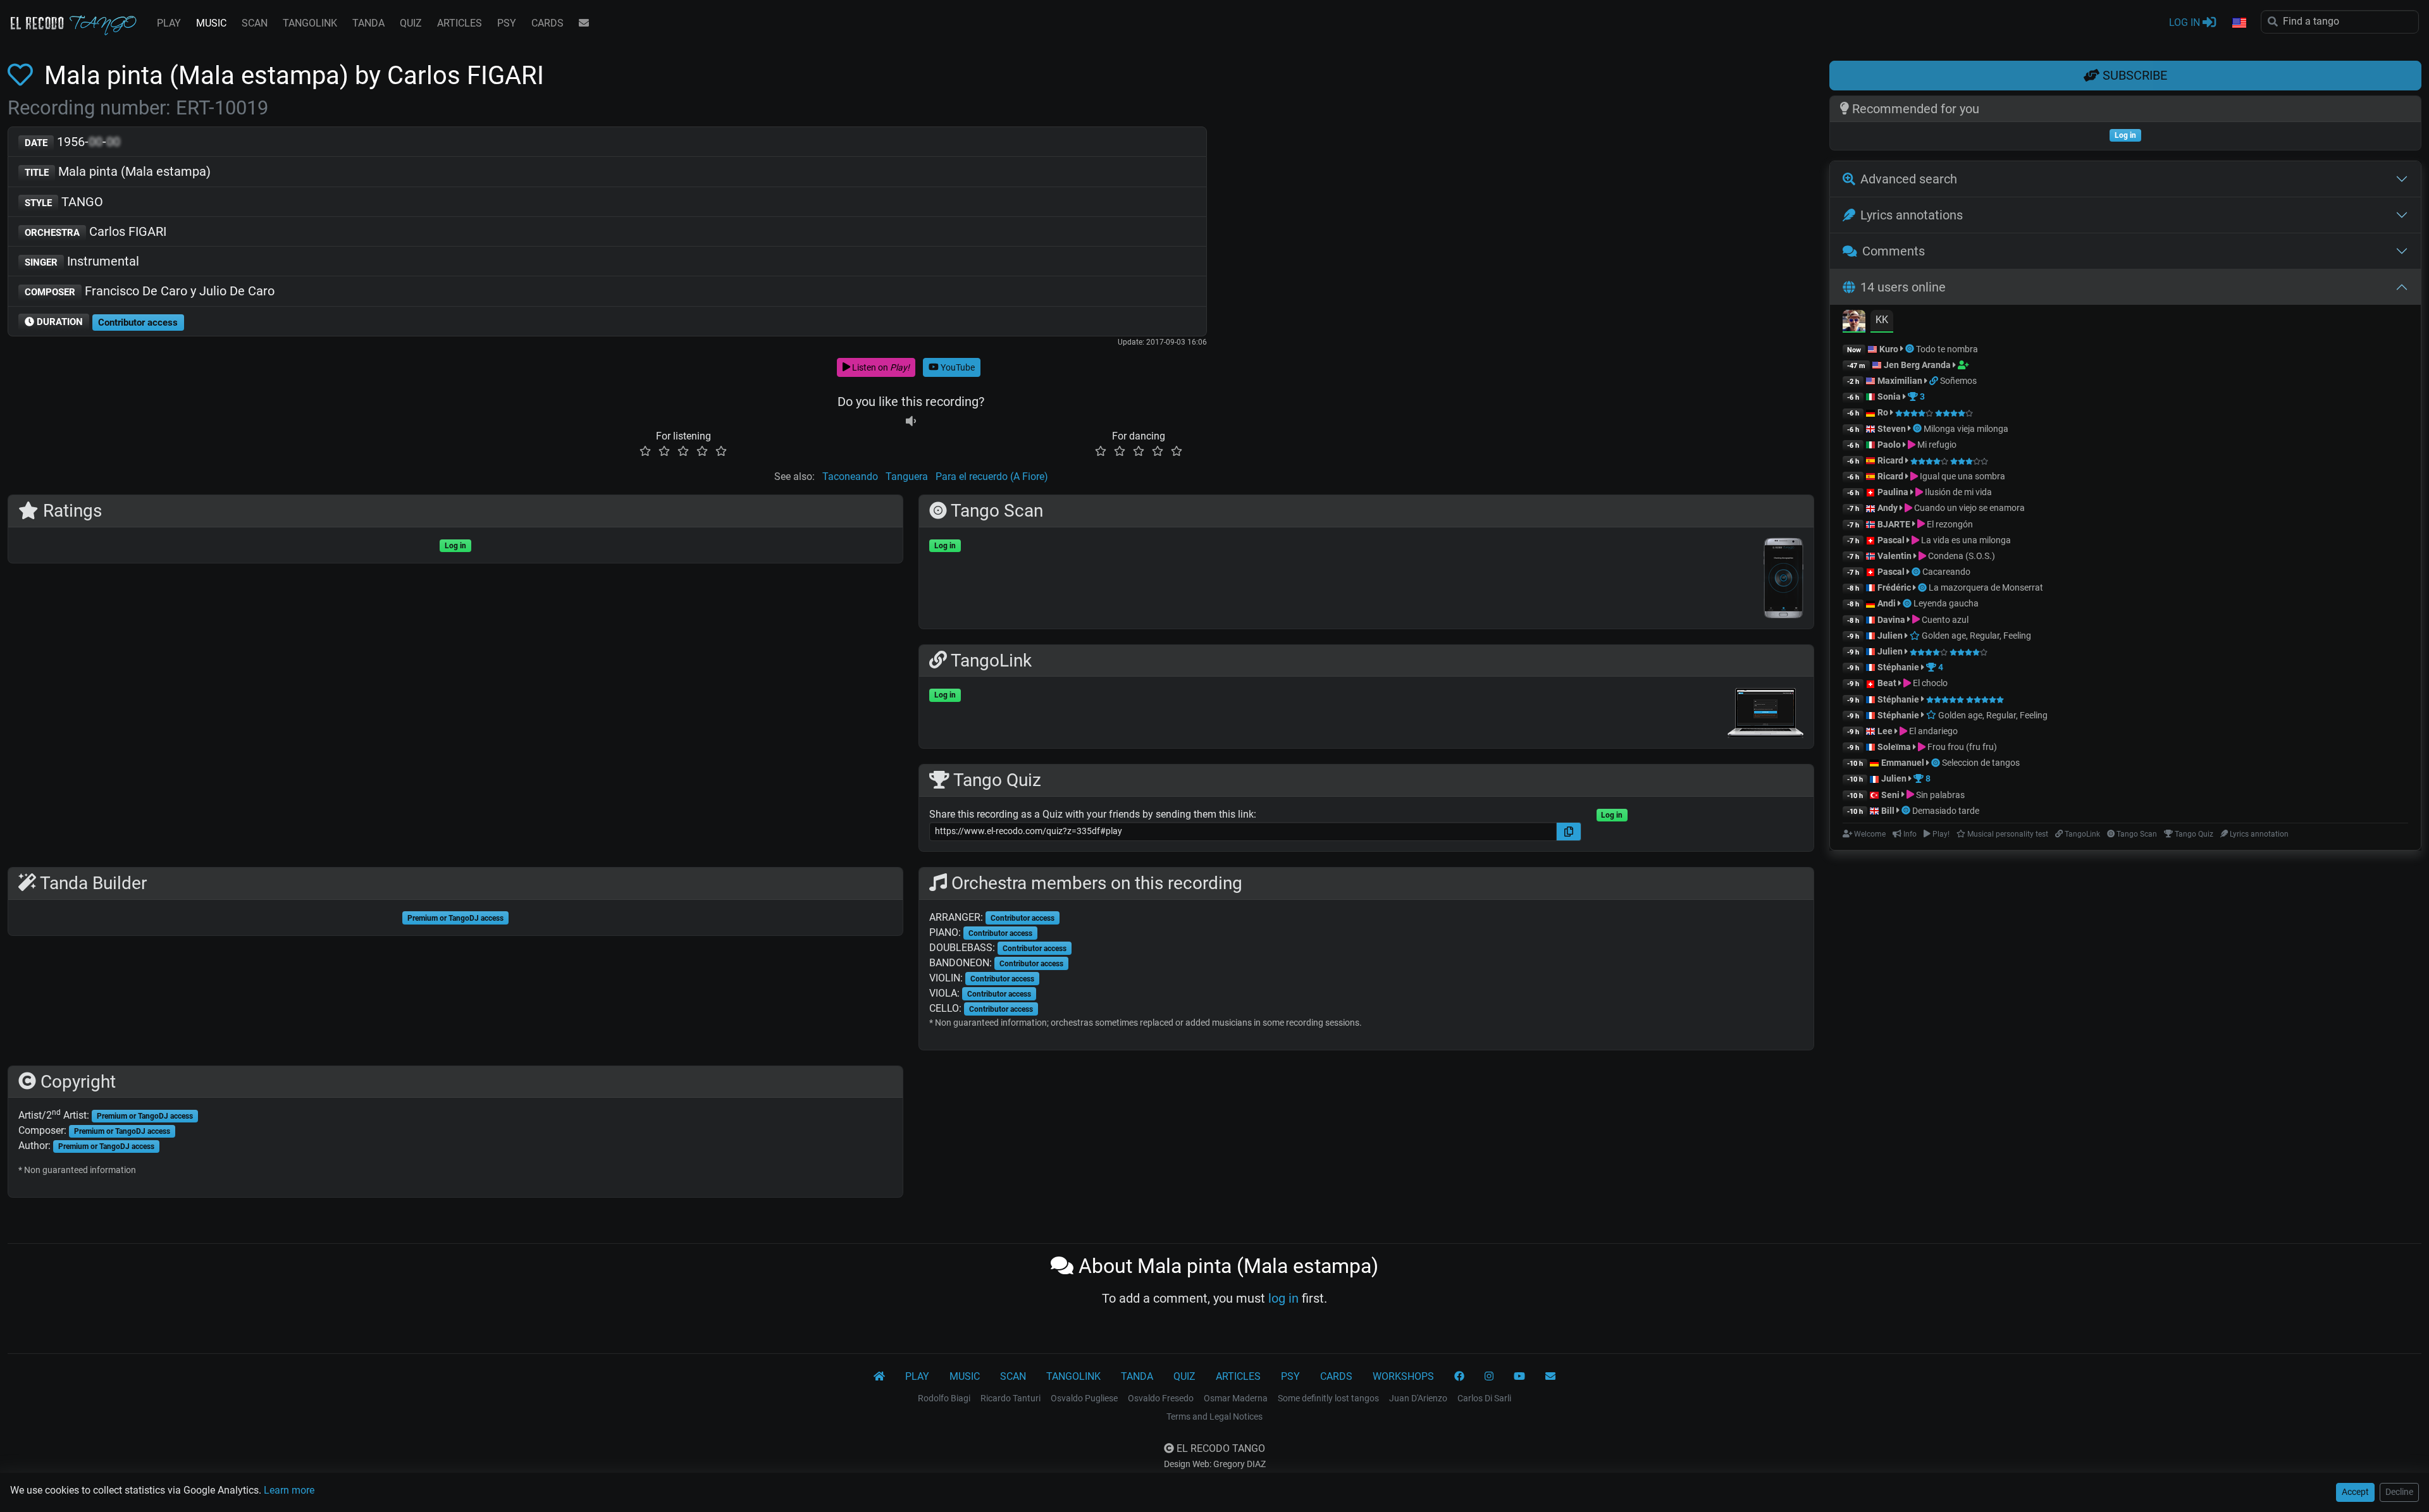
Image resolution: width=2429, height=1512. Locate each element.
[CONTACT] (584, 23)
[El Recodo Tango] (879, 1377)
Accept (2355, 1492)
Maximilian (1900, 381)
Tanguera (907, 476)
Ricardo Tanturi (1011, 1398)
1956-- (72, 142)
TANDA (368, 23)
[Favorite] (23, 76)
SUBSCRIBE (2133, 75)
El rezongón (1949, 524)
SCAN (255, 23)
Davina (1891, 620)
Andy (1888, 508)
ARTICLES (460, 23)
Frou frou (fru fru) (1961, 747)
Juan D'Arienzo (1418, 1398)
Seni (1890, 795)
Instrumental (82, 261)
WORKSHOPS (1403, 1376)
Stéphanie (1899, 667)
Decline (2399, 1492)
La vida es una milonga (1965, 540)
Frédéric (1894, 587)
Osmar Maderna (1236, 1398)
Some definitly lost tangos (1328, 1398)
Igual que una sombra (1962, 476)
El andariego (1932, 731)
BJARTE (1894, 524)
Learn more (289, 1490)
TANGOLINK (310, 23)
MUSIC (211, 23)
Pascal (1891, 540)
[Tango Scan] (1911, 349)
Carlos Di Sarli (1484, 1398)
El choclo (1929, 683)
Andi (1887, 603)
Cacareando (1946, 572)
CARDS (547, 23)
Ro (1883, 412)
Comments (1894, 251)
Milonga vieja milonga (1966, 429)
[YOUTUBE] (1519, 1377)
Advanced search (1909, 179)
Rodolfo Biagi (944, 1398)
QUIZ (411, 23)
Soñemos (1958, 381)
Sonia (1889, 396)
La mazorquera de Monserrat (1986, 587)
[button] (2239, 23)
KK (1882, 320)
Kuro (1889, 349)
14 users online (1903, 287)
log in (1283, 1298)
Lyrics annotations (1912, 215)
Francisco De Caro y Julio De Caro (150, 291)
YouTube (957, 367)
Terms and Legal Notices (1214, 1417)
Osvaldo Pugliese (1084, 1398)
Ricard (1890, 460)
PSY (507, 23)
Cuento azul (1944, 620)
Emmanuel (1903, 763)
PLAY (169, 23)
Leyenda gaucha (1946, 603)
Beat (1887, 683)
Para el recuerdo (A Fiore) (992, 476)
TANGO (64, 202)
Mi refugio (1936, 445)
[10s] (911, 421)
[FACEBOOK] (1459, 1377)
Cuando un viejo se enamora (1969, 508)
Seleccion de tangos (1981, 763)
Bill (1888, 811)
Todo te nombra (1947, 349)
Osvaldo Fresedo (1161, 1398)
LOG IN (2186, 22)
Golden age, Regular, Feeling (1975, 636)
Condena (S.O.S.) (1961, 556)
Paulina (1893, 492)
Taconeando (850, 476)
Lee (1885, 731)
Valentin (1894, 556)
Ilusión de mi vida (1957, 492)
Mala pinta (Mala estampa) (118, 171)
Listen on (880, 367)
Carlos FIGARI (96, 231)
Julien (1891, 636)
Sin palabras (1939, 795)
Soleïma (1894, 747)
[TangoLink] (1935, 381)
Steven (1892, 429)
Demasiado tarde (1946, 811)
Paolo (1889, 445)
